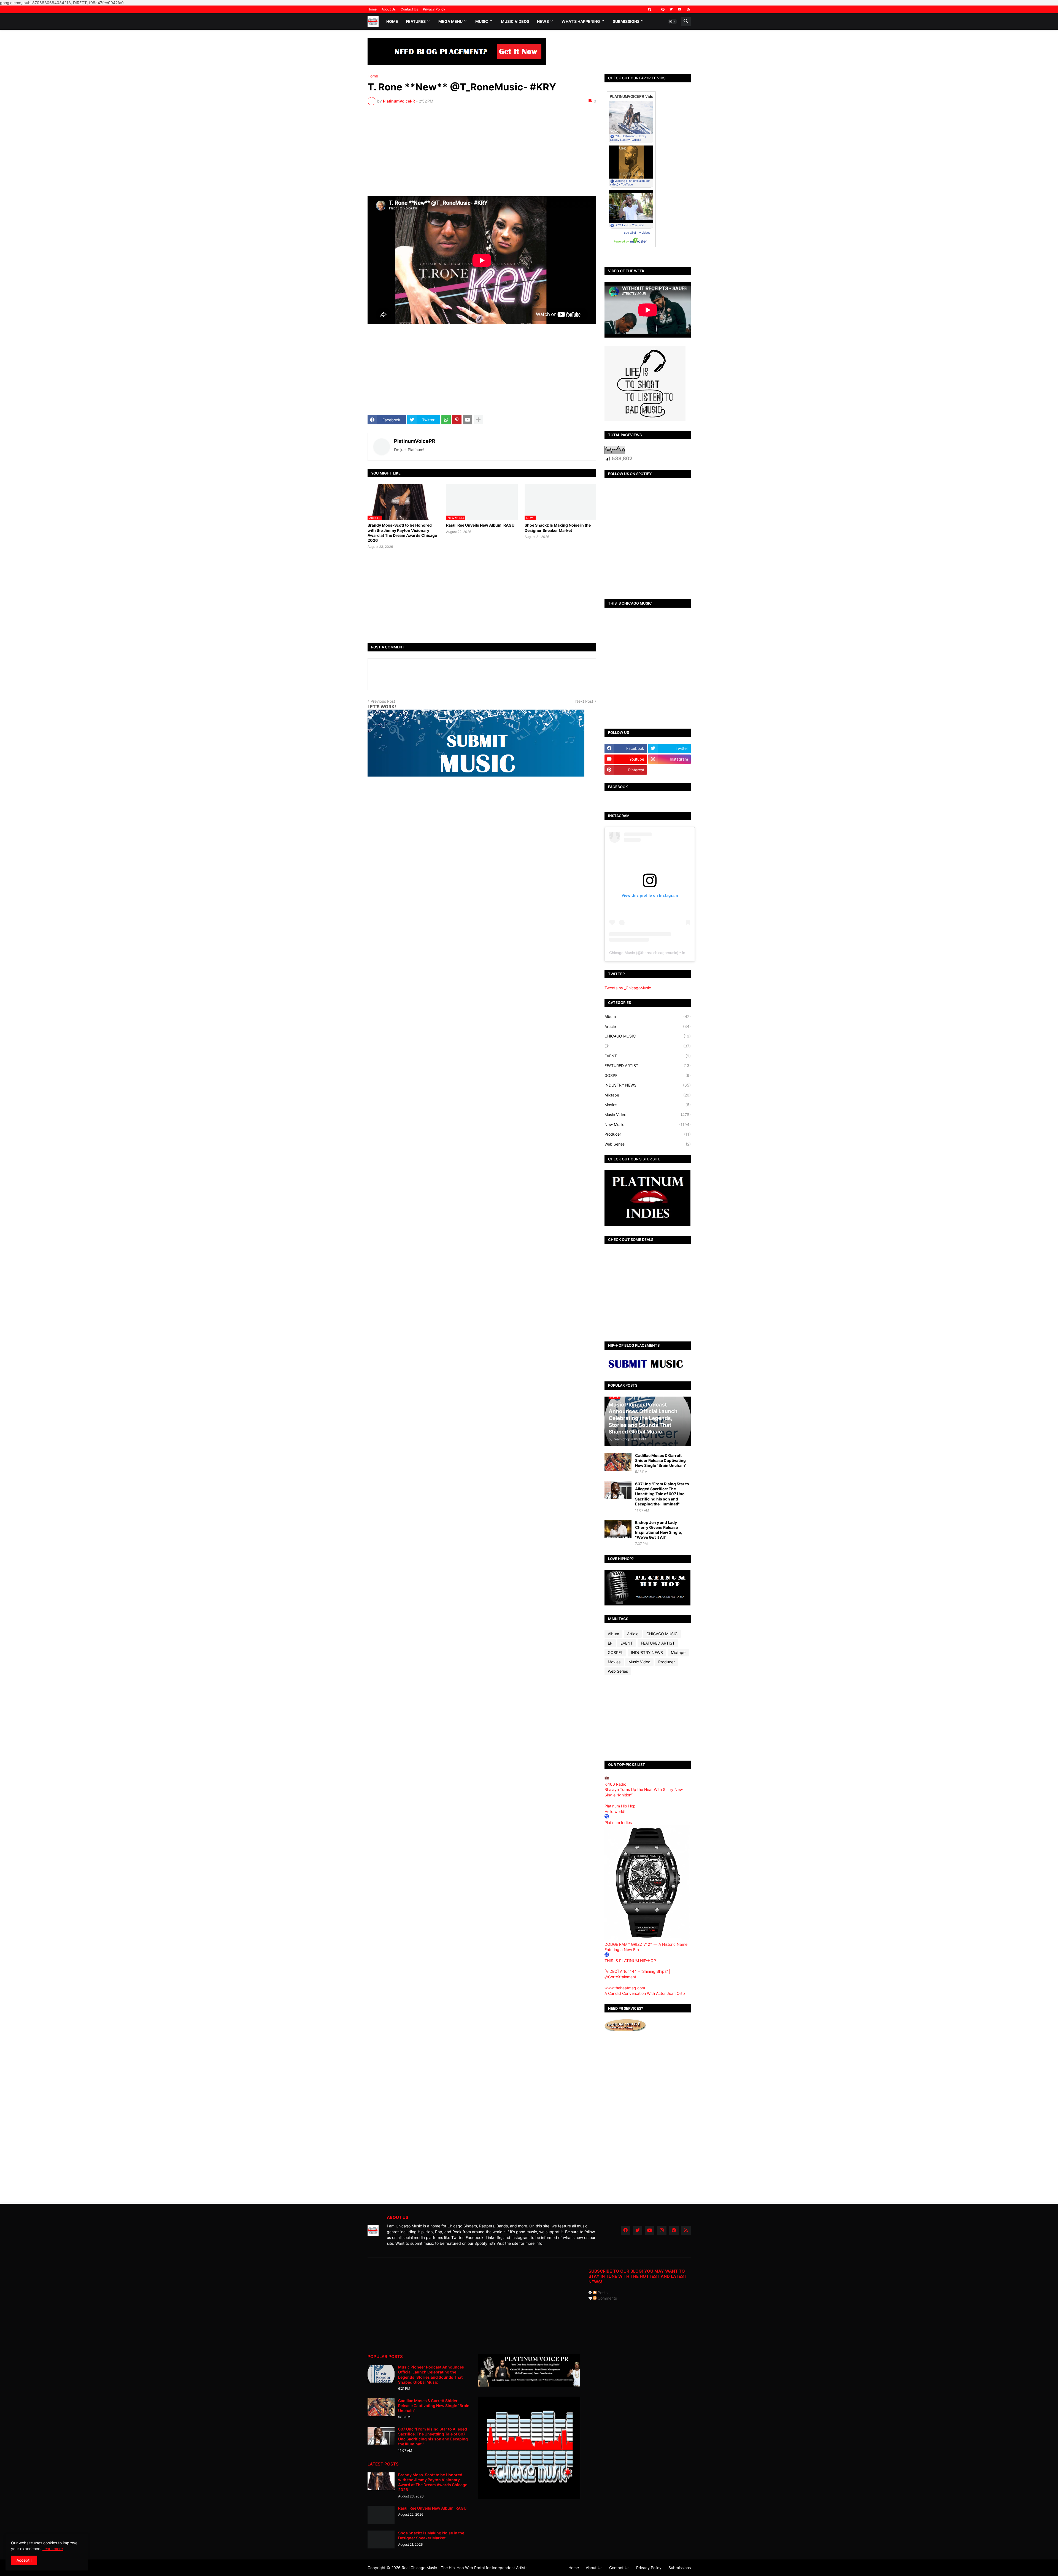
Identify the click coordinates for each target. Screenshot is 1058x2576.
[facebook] (650, 9)
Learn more (53, 2549)
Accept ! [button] (24, 2560)
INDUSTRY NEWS (648, 1085)
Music (482, 21)
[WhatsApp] (446, 420)
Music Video (648, 1115)
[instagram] (662, 2230)
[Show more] (478, 420)
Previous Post (383, 701)
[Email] (468, 420)
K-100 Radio (615, 1784)
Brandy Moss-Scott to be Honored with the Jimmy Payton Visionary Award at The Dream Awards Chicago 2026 (402, 533)
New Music (648, 1124)
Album (648, 1016)
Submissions (626, 21)
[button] (673, 21)
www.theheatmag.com (625, 1988)
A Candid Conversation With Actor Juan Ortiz (645, 1993)
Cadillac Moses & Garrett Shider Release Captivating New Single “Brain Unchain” (661, 1460)
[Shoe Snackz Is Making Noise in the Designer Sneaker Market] (381, 2539)
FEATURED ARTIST (648, 1065)
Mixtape (648, 1095)
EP (648, 1046)
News (543, 21)
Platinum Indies (618, 1822)
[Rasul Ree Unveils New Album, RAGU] (381, 2515)
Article (648, 1026)
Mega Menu (450, 21)
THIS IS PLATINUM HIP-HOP (630, 1961)
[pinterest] (663, 9)
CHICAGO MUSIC (648, 1036)
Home (372, 9)
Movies (648, 1105)
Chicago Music (622, 953)
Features (416, 21)
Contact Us (409, 9)
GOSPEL (648, 1075)
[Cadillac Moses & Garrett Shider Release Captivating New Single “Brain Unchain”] (618, 1462)
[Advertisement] (482, 151)
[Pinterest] (457, 420)
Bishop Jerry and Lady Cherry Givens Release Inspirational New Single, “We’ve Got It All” (658, 1530)
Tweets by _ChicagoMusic (628, 988)
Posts (602, 2293)
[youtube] (680, 9)
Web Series (648, 1144)
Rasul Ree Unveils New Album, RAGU (480, 525)
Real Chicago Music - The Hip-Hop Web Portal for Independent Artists (465, 2568)
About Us (389, 9)
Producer (648, 1134)
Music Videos (515, 21)
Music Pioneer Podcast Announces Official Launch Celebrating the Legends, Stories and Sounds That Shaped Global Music (431, 2375)
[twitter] (671, 9)
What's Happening (581, 21)
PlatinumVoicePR (415, 441)
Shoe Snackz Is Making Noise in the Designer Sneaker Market (558, 528)
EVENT (648, 1056)
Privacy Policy (434, 9)
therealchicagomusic (659, 953)
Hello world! (615, 1811)
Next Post (584, 701)
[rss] (689, 9)
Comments (607, 2298)
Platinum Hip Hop (620, 1806)
